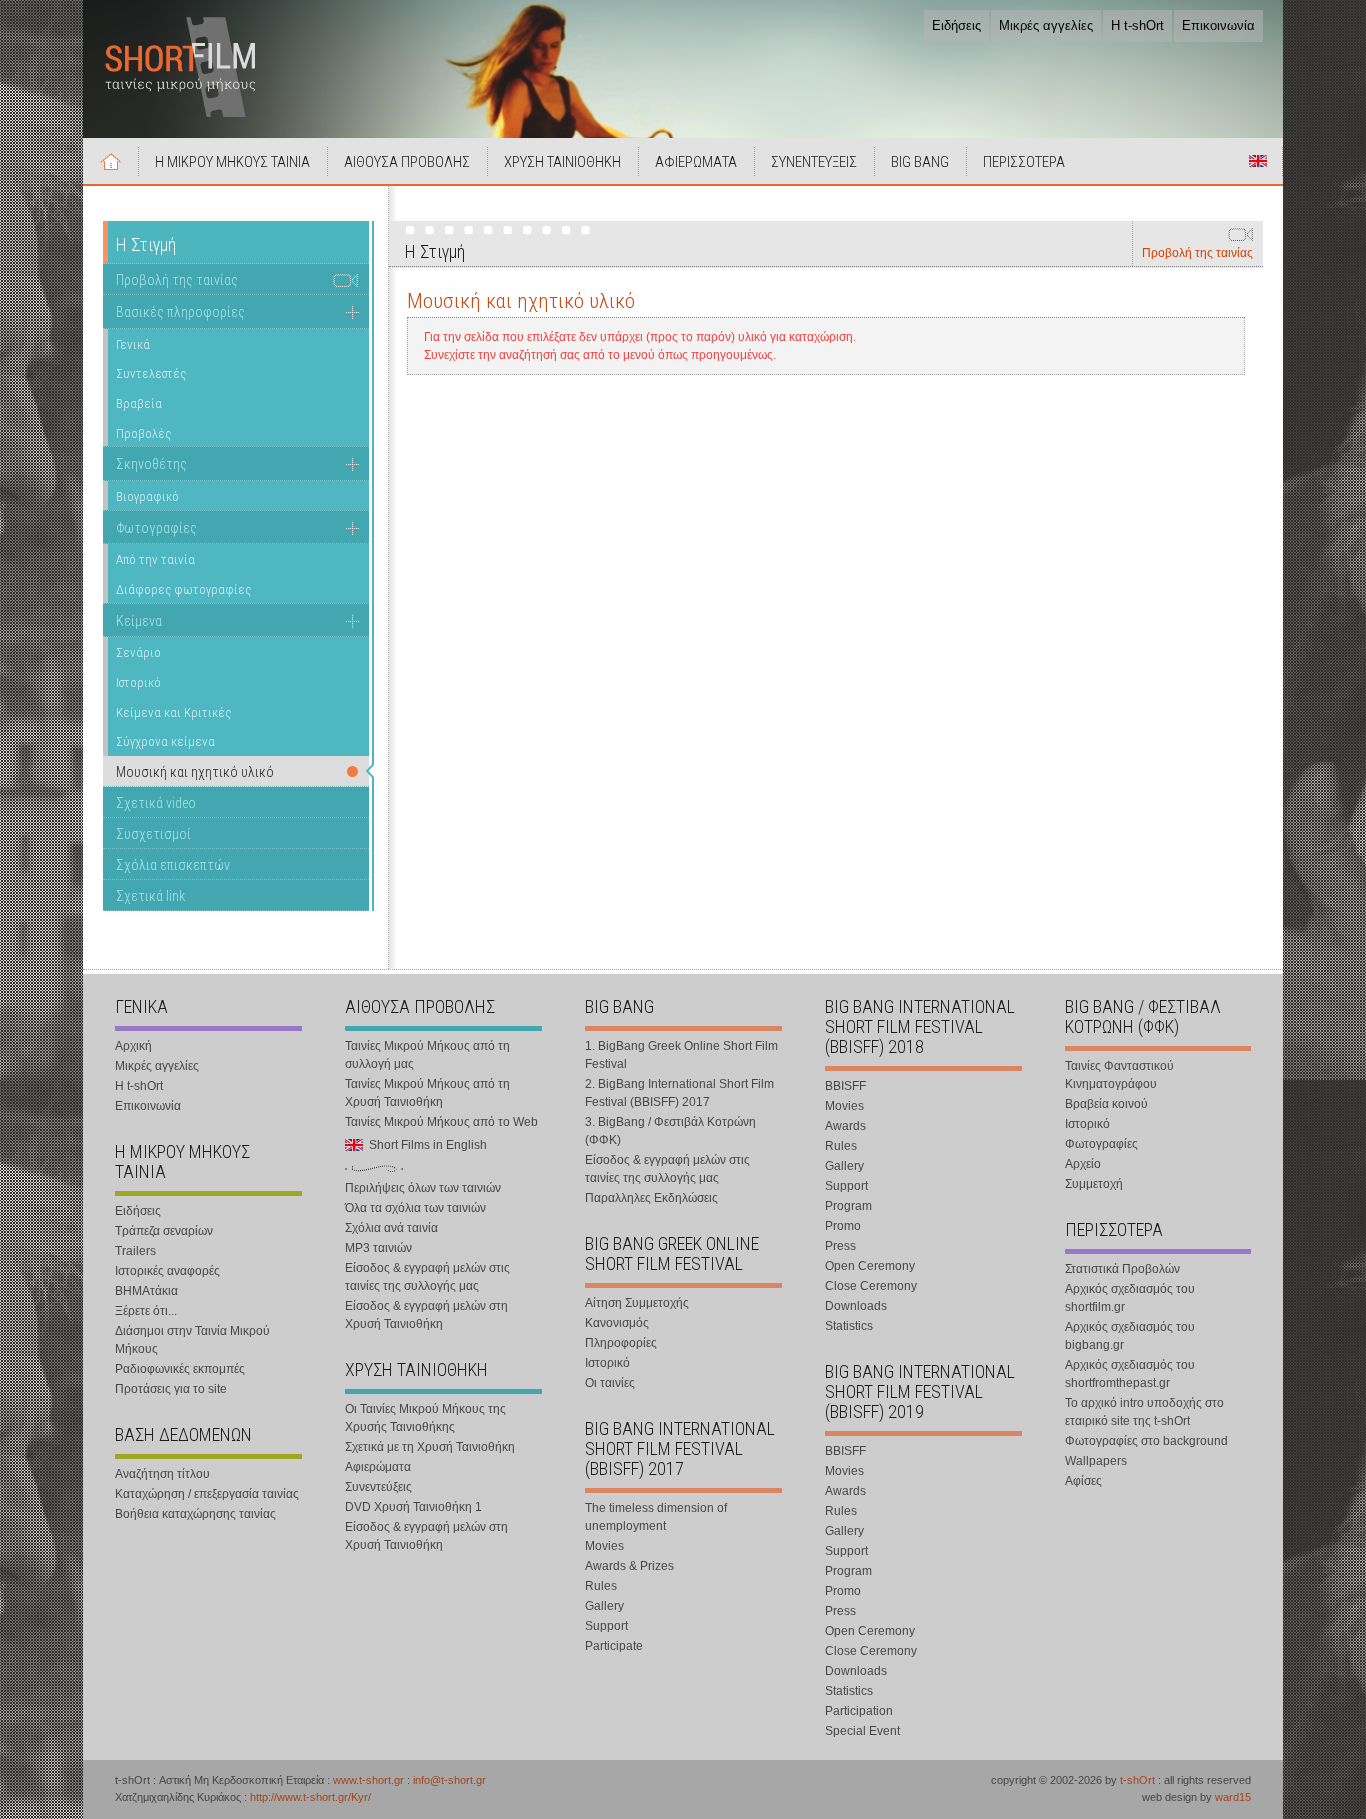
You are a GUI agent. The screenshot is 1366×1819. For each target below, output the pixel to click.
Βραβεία (139, 403)
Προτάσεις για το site (171, 1389)
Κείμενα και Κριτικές (173, 712)
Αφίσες (1083, 1481)
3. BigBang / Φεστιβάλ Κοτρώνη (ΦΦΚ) (670, 1131)
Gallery (604, 1606)
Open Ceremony (870, 1266)
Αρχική (111, 161)
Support (606, 1626)
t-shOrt (1137, 1780)
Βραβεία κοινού (1106, 1104)
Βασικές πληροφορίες (180, 312)
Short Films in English (1258, 161)
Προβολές (143, 433)
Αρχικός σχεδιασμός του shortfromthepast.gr (1130, 1374)
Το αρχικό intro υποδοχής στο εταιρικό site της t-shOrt (1144, 1412)
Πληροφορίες (621, 1343)
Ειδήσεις (956, 25)
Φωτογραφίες (156, 528)
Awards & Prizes (629, 1566)
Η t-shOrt (1137, 25)
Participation (859, 1711)
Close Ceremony (871, 1286)
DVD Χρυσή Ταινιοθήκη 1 (413, 1507)
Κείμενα (139, 621)
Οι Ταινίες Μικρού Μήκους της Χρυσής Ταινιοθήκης (425, 1418)
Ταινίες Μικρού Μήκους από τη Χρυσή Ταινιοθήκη (427, 1093)
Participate (614, 1646)
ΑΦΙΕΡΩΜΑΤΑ (696, 162)
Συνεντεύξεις (378, 1487)
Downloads (856, 1306)
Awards (845, 1126)
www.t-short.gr (368, 1780)
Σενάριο (138, 652)
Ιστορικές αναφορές (167, 1271)
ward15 (1233, 1797)
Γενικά (133, 344)
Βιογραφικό (147, 496)
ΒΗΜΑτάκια (146, 1291)
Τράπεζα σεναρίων (164, 1231)
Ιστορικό (138, 682)
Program (848, 1206)
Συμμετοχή (1094, 1184)
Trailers (135, 1251)
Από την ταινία (155, 559)
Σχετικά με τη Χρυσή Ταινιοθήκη (430, 1447)
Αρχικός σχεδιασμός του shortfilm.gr (1130, 1298)
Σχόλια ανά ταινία (391, 1228)
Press (840, 1246)
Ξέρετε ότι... (146, 1311)
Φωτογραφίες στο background (1146, 1441)
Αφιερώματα (378, 1467)
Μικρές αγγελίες (1046, 25)
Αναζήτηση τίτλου (162, 1474)
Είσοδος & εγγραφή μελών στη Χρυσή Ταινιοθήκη (426, 1315)
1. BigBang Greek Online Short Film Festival (681, 1055)
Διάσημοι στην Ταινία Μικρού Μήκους (192, 1340)
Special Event (862, 1731)
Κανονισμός (617, 1323)
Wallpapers (1096, 1461)
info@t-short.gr (449, 1780)
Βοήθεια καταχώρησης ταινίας (195, 1514)
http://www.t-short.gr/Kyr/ (310, 1797)
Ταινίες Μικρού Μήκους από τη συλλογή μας (427, 1055)
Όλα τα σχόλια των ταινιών (415, 1208)
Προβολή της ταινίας (1197, 253)
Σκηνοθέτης (151, 464)
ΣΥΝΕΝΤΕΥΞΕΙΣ (814, 162)
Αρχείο (1083, 1164)
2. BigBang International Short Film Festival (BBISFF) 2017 (679, 1093)
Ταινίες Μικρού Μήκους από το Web (441, 1122)
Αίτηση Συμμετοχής (637, 1303)
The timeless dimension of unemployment (656, 1517)
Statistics (849, 1326)
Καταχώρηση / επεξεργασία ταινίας (207, 1494)
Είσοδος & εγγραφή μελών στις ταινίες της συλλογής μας (427, 1277)
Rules (601, 1586)
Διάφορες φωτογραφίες (183, 589)
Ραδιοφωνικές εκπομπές (180, 1369)
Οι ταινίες (610, 1383)
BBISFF (845, 1086)
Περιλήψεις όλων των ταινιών (423, 1188)
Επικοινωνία (1218, 25)
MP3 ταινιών (378, 1248)
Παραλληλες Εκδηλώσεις (651, 1198)
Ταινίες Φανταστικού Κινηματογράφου (1119, 1075)
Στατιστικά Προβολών (1122, 1269)
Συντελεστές (151, 373)
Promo (843, 1226)
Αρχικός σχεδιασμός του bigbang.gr (1130, 1336)
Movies (604, 1546)
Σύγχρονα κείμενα (165, 741)
